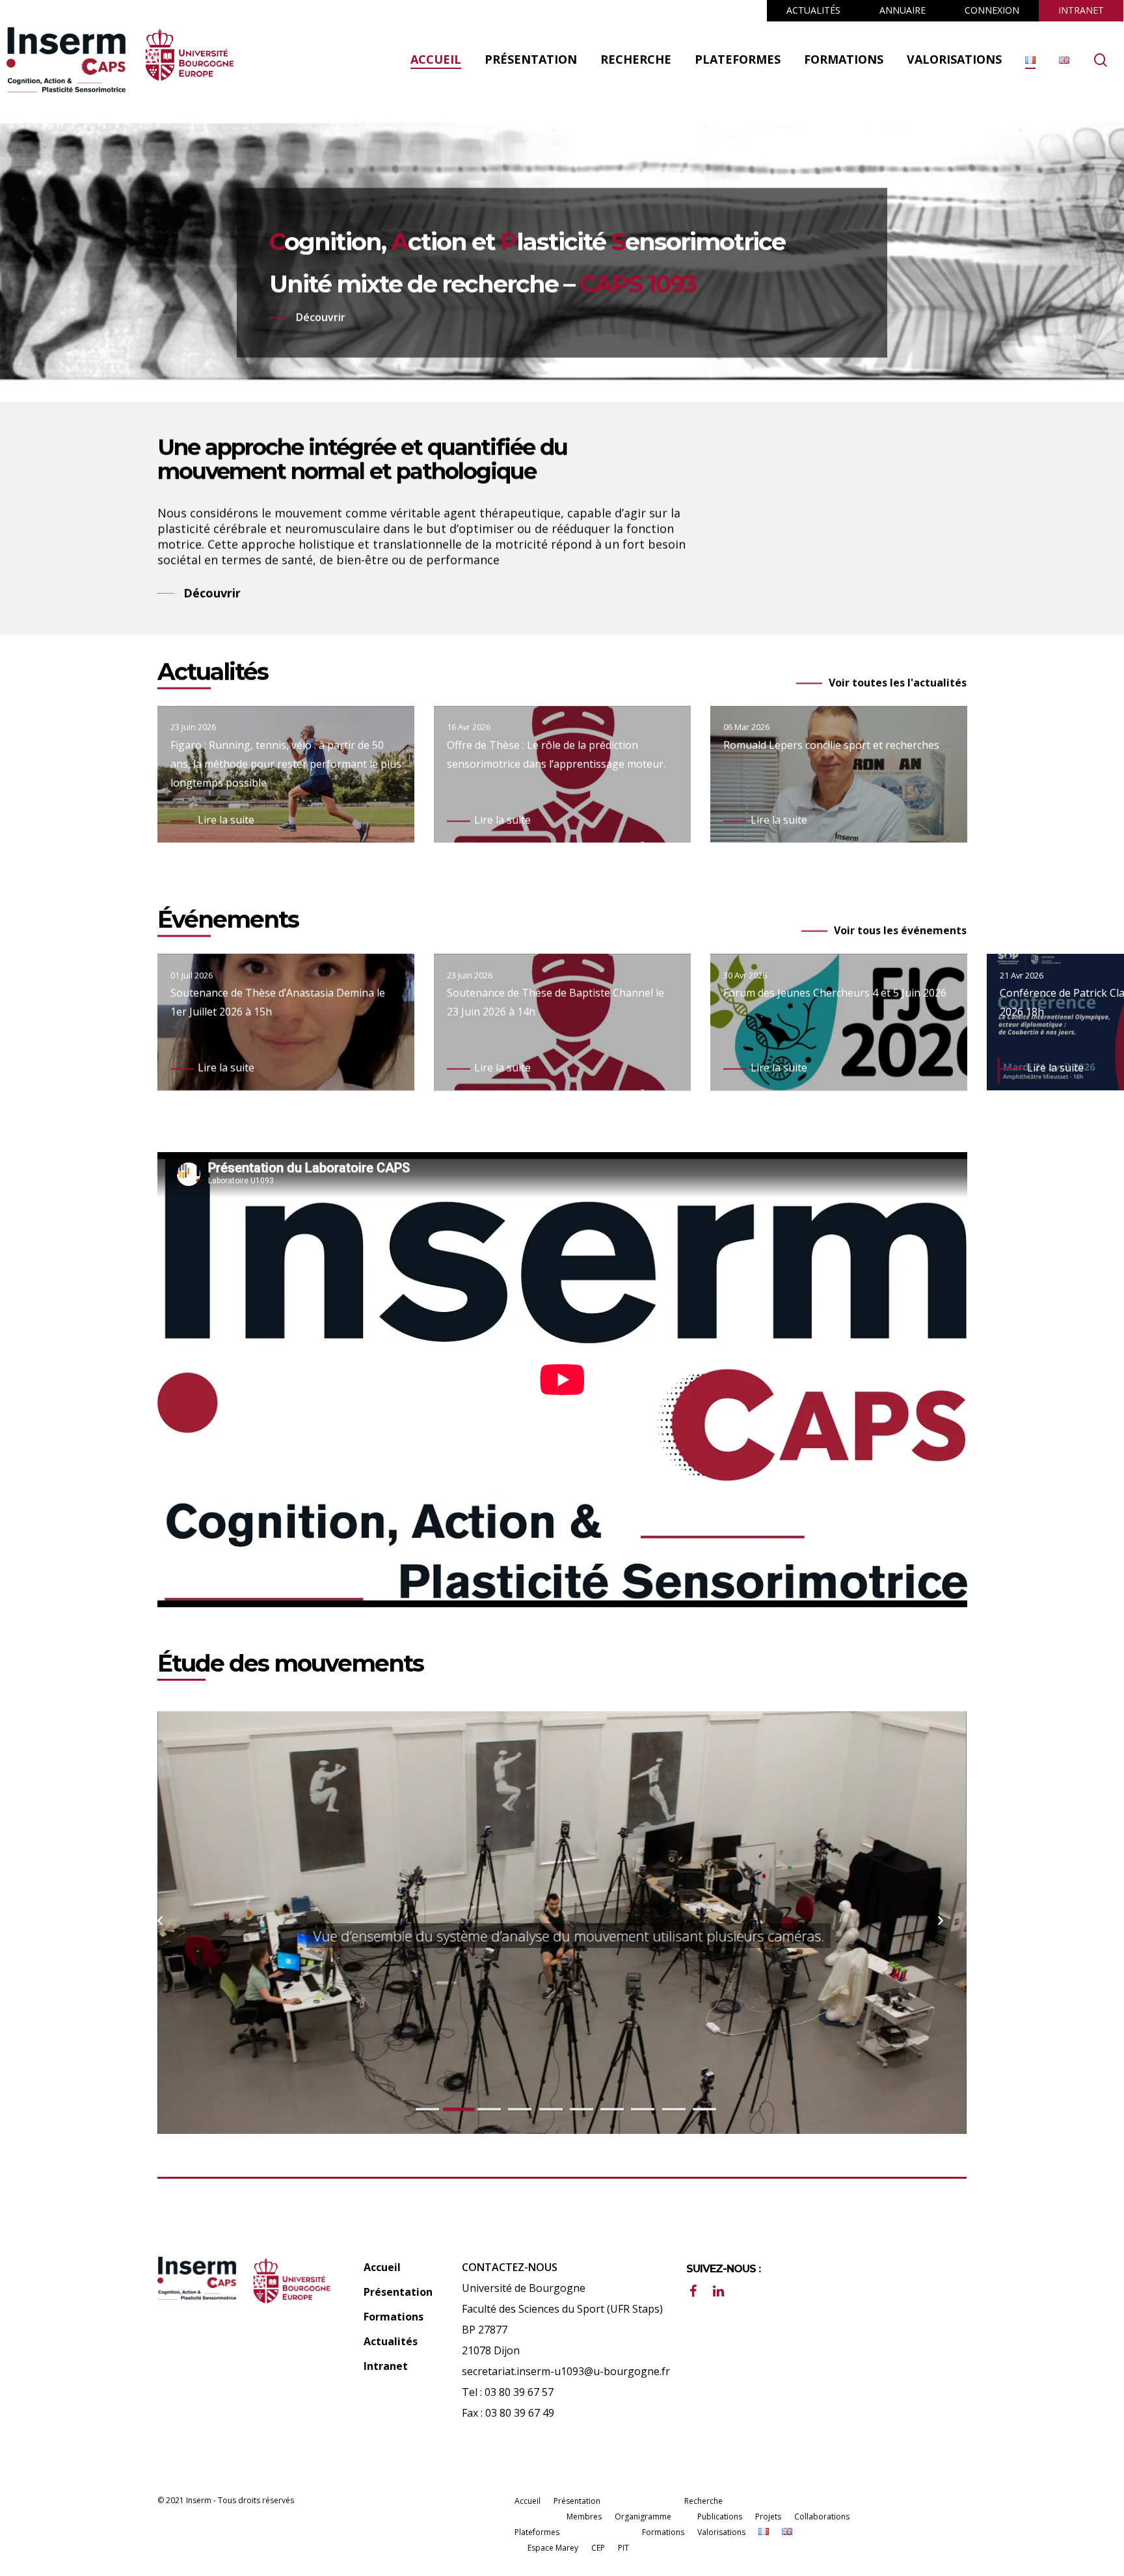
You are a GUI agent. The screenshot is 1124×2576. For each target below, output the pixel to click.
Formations (394, 2317)
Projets (768, 2517)
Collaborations (822, 2517)
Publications (720, 2517)
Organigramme (643, 2517)
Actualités (391, 2341)
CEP (598, 2548)
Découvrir (321, 317)
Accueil (382, 2267)
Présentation (398, 2292)
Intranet (386, 2366)
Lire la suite (226, 820)
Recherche (703, 2501)
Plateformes (537, 2532)
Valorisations (721, 2532)
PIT (623, 2548)
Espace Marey (553, 2548)
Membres (584, 2517)
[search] (1101, 60)
